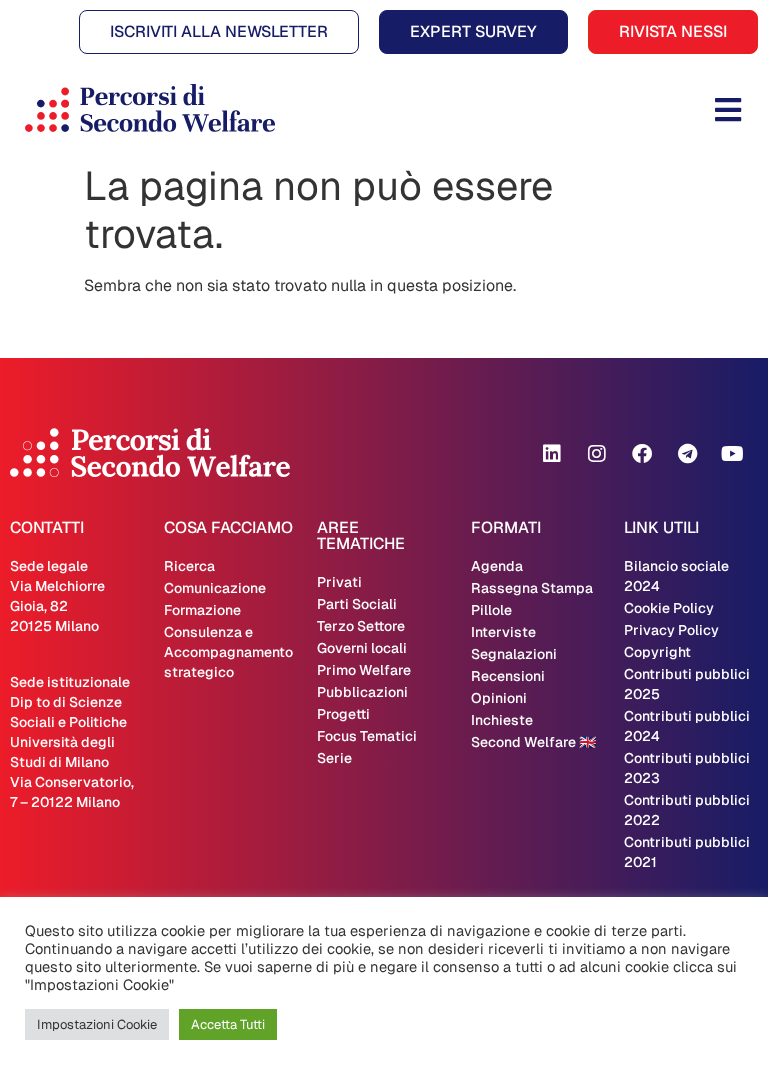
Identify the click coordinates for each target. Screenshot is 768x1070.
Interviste (503, 632)
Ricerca (189, 566)
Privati (339, 582)
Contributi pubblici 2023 (687, 768)
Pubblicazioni (362, 692)
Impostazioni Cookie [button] (97, 1024)
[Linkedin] (552, 454)
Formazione (202, 610)
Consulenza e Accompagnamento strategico (228, 652)
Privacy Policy (671, 630)
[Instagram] (597, 454)
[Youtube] (732, 454)
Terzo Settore (361, 626)
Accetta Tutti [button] (228, 1024)
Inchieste (502, 720)
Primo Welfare (364, 670)
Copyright (657, 652)
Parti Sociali (357, 604)
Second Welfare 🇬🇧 (533, 742)
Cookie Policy (669, 608)
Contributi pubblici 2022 (687, 810)
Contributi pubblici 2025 (687, 684)
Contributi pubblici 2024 (687, 726)
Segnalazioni (514, 654)
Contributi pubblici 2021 (687, 852)
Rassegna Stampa (532, 588)
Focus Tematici (367, 736)
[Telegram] (687, 454)
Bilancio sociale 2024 (676, 576)
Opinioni (499, 698)
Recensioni (508, 676)
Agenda (497, 566)
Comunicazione (215, 588)
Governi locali (362, 648)
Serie (334, 758)
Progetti (343, 714)
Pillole (491, 610)
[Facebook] (642, 454)
